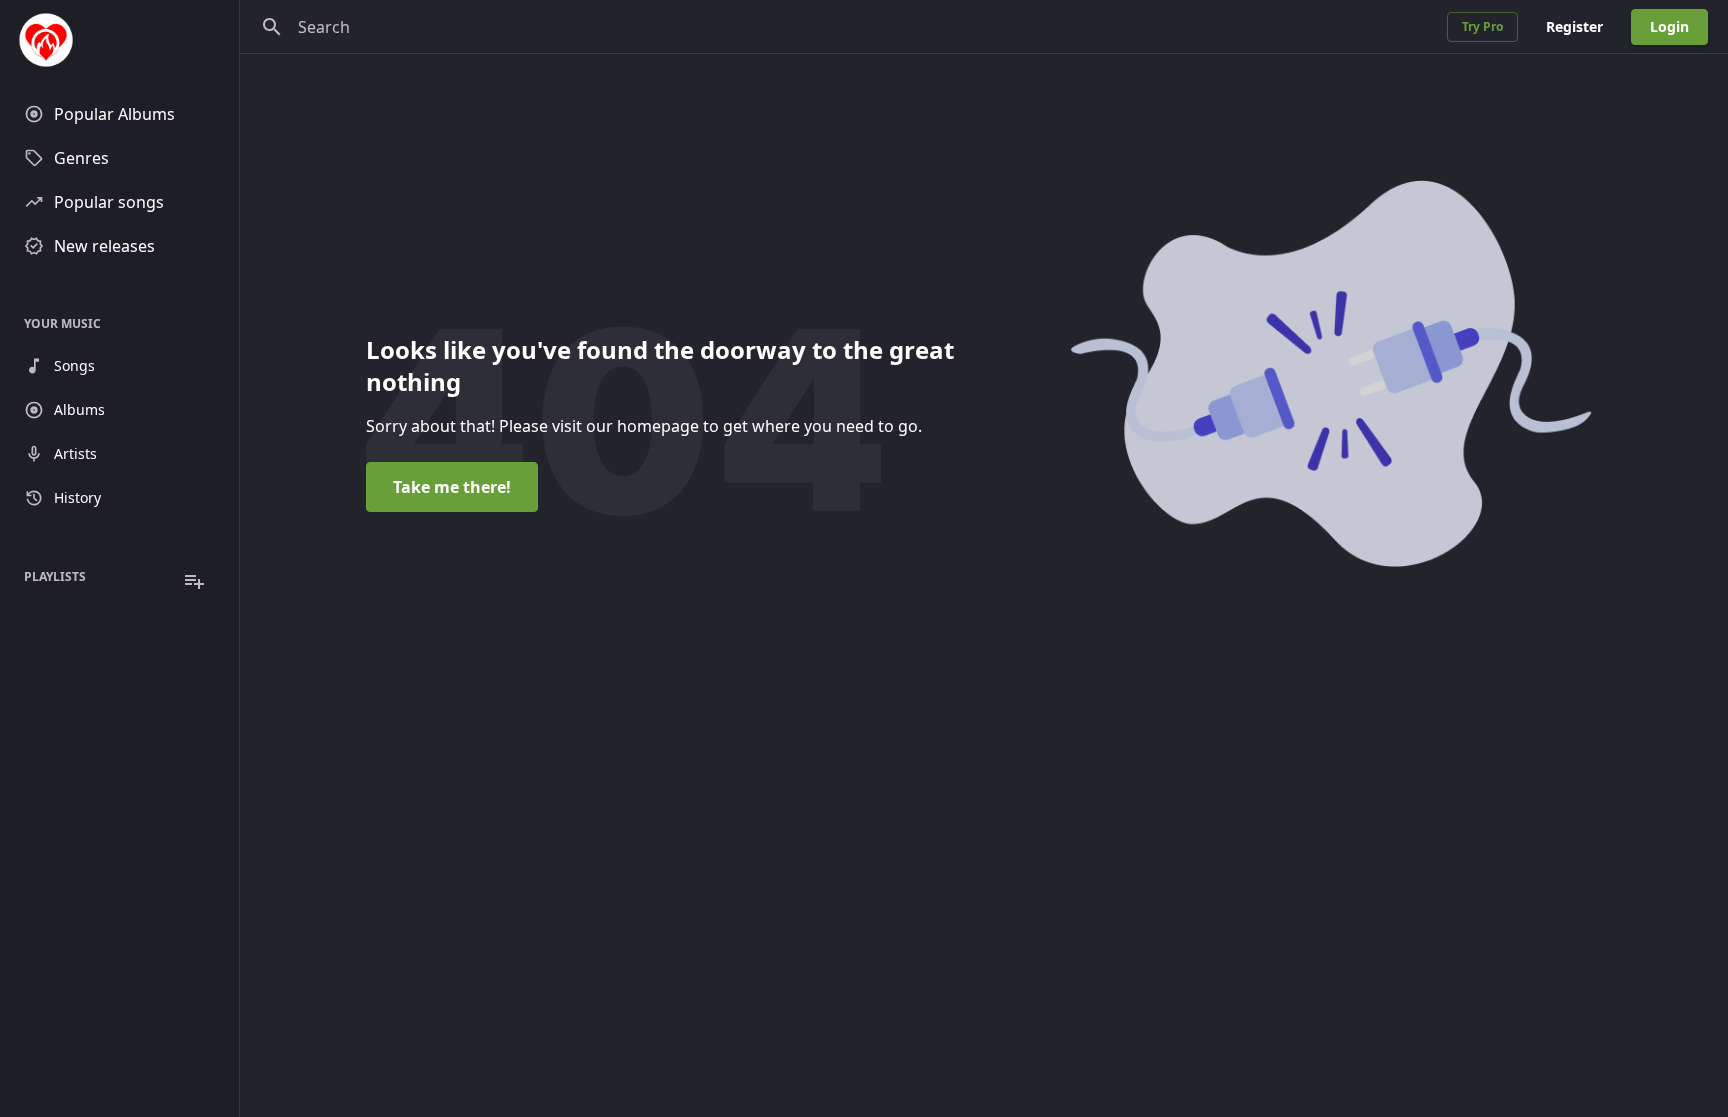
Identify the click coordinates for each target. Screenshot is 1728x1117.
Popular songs (109, 202)
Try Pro (1482, 26)
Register (1574, 26)
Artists (75, 453)
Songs (74, 365)
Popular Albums (114, 114)
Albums (79, 409)
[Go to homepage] (119, 40)
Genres (81, 158)
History (77, 497)
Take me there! (452, 487)
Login (1669, 26)
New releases (104, 246)
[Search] (272, 27)
